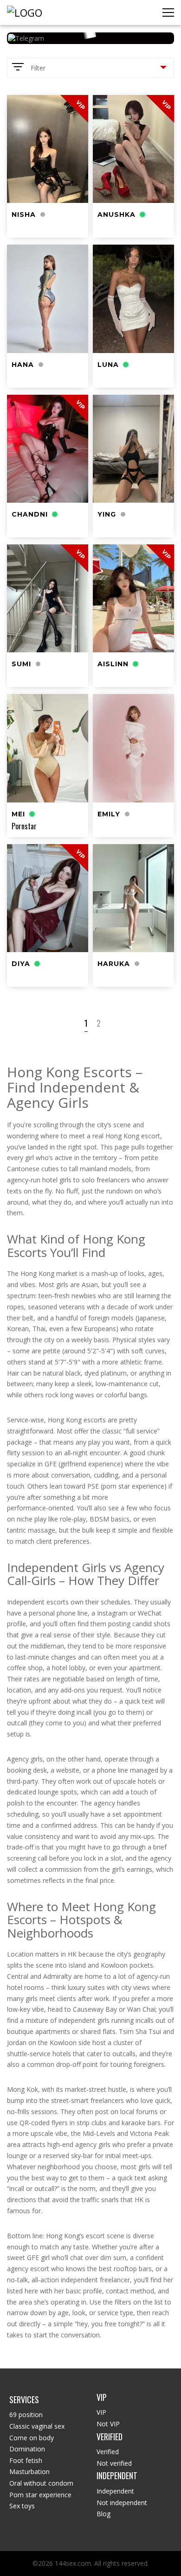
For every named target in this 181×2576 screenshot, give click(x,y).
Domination (27, 2449)
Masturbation (29, 2472)
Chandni (30, 514)
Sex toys (22, 2506)
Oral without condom (41, 2483)
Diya (21, 964)
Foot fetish (26, 2460)
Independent (115, 2491)
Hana (23, 365)
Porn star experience (40, 2495)
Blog (103, 2514)
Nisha (24, 215)
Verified (108, 2452)
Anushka (116, 215)
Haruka (114, 964)
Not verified (114, 2463)
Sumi (21, 664)
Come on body (32, 2438)
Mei (18, 814)
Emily (109, 814)
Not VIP (108, 2424)
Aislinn (113, 664)
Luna (108, 365)
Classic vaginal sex (37, 2426)
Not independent (122, 2503)
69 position (26, 2415)
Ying (107, 514)
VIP (101, 2412)
